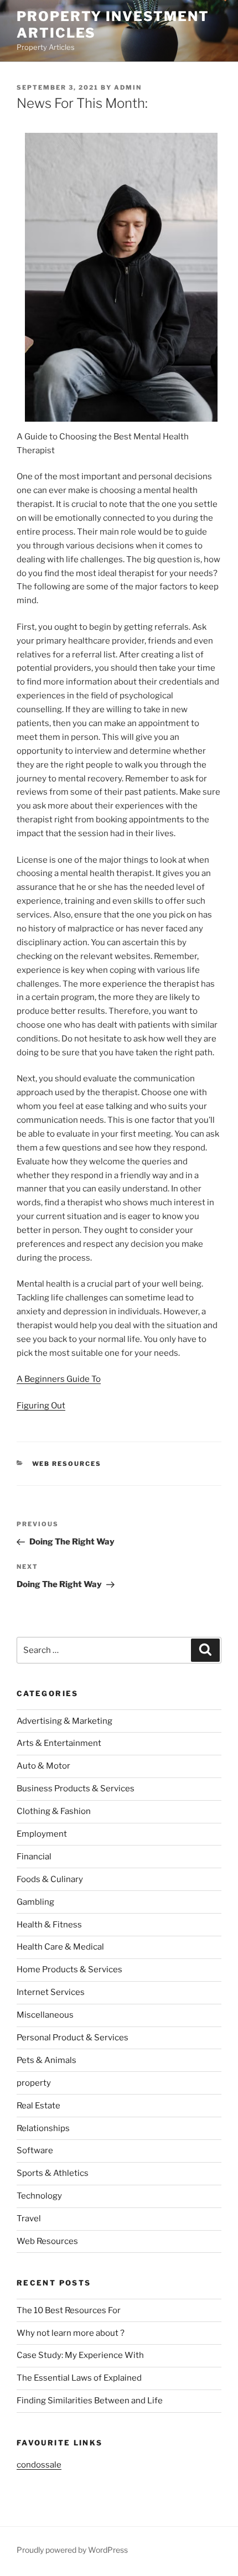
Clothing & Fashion (54, 1811)
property (34, 2083)
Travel (29, 2219)
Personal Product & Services (73, 2038)
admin (128, 87)
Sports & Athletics (53, 2173)
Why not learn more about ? (71, 2333)
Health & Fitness (49, 1925)
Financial (34, 1857)
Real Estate (38, 2106)
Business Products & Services (76, 1789)
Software (35, 2150)
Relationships (43, 2128)
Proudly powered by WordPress (72, 2550)
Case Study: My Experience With (80, 2355)
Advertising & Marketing (64, 1721)
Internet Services (51, 1992)
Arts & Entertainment (59, 1743)
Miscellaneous (45, 2015)
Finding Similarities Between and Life (90, 2401)
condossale (39, 2465)
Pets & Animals (46, 2060)
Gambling (35, 1902)
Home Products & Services (69, 1969)
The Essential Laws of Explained (79, 2378)
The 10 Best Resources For (69, 2310)
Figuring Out (41, 1406)
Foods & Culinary (50, 1879)
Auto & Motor (43, 1766)
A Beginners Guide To (59, 1379)
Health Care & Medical (60, 1947)
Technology (39, 2196)
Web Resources (67, 1464)
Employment (42, 1834)
